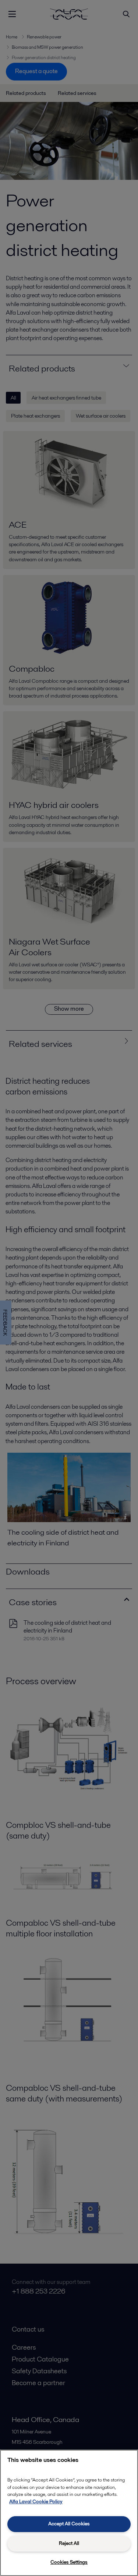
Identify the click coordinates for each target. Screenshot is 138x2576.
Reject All (69, 2543)
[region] (69, 2513)
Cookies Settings (69, 2562)
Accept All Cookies (69, 2524)
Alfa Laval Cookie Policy (36, 2502)
